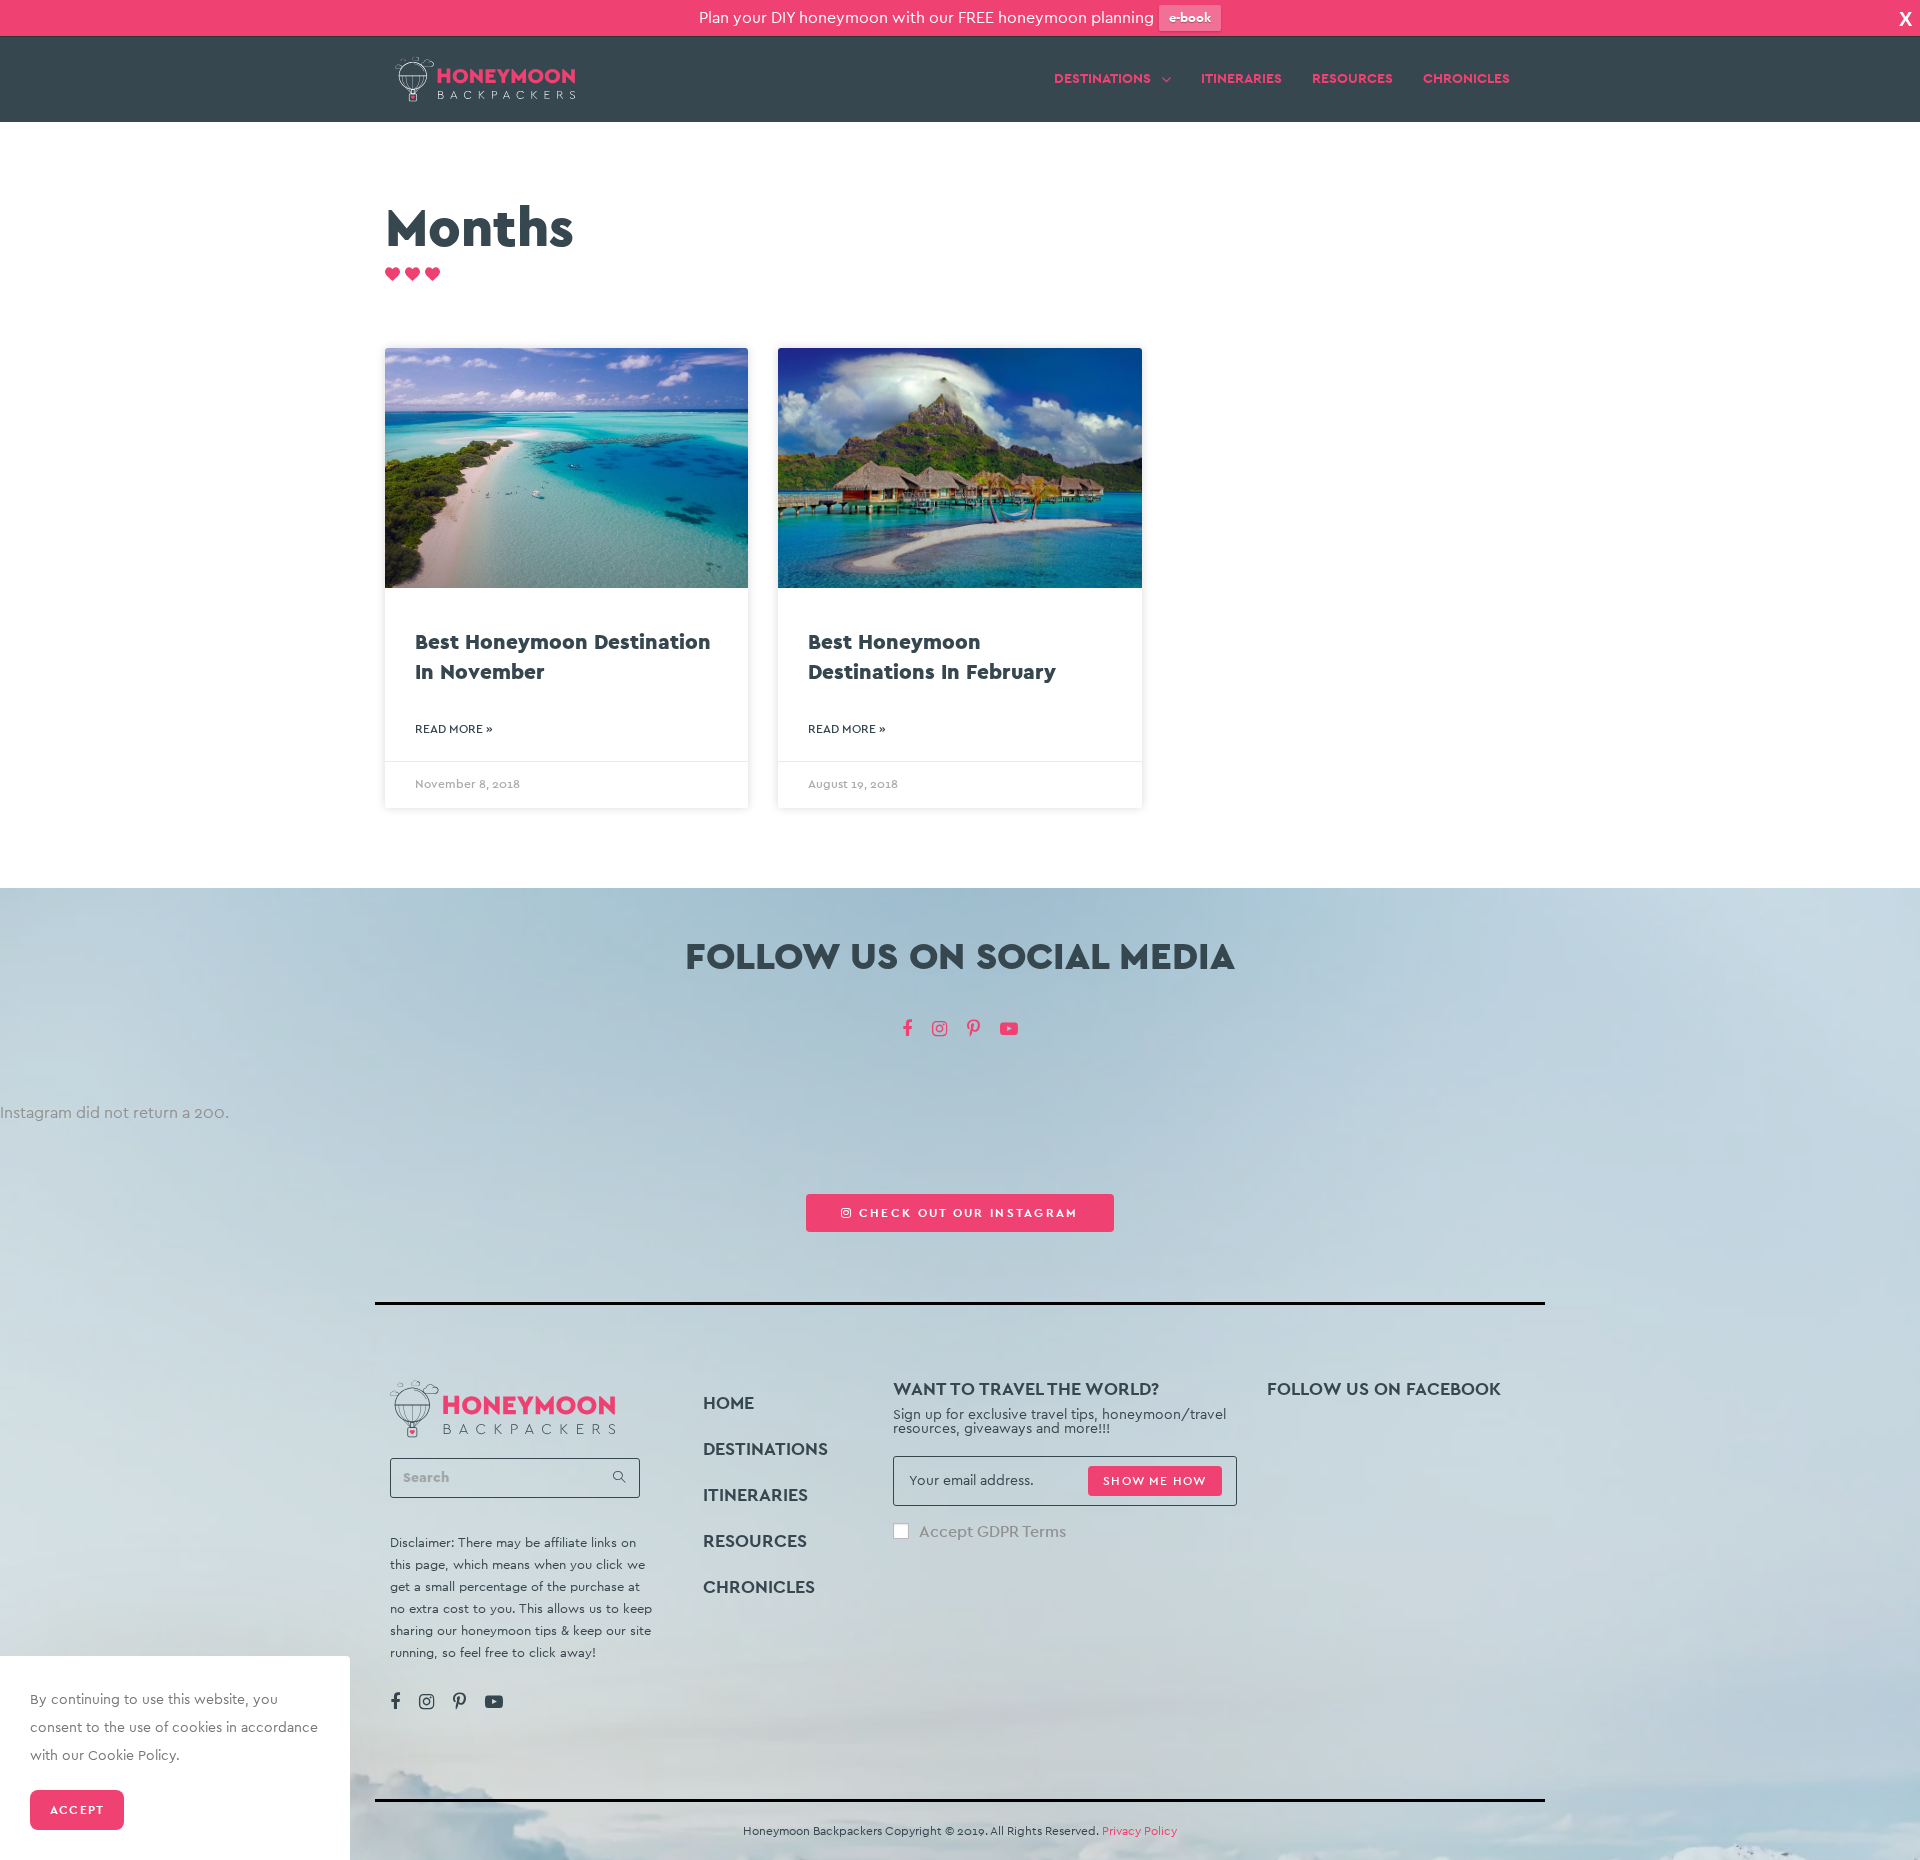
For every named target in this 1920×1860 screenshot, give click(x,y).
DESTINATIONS (1102, 79)
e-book (1190, 17)
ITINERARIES (1241, 79)
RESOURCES (1352, 79)
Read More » (454, 729)
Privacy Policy (1139, 1831)
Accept (77, 1810)
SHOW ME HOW (1155, 1481)
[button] (959, 1213)
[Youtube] (1009, 1029)
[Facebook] (907, 1029)
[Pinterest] (973, 1029)
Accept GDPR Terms (992, 1532)
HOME (728, 1403)
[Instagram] (939, 1029)
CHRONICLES (1466, 79)
